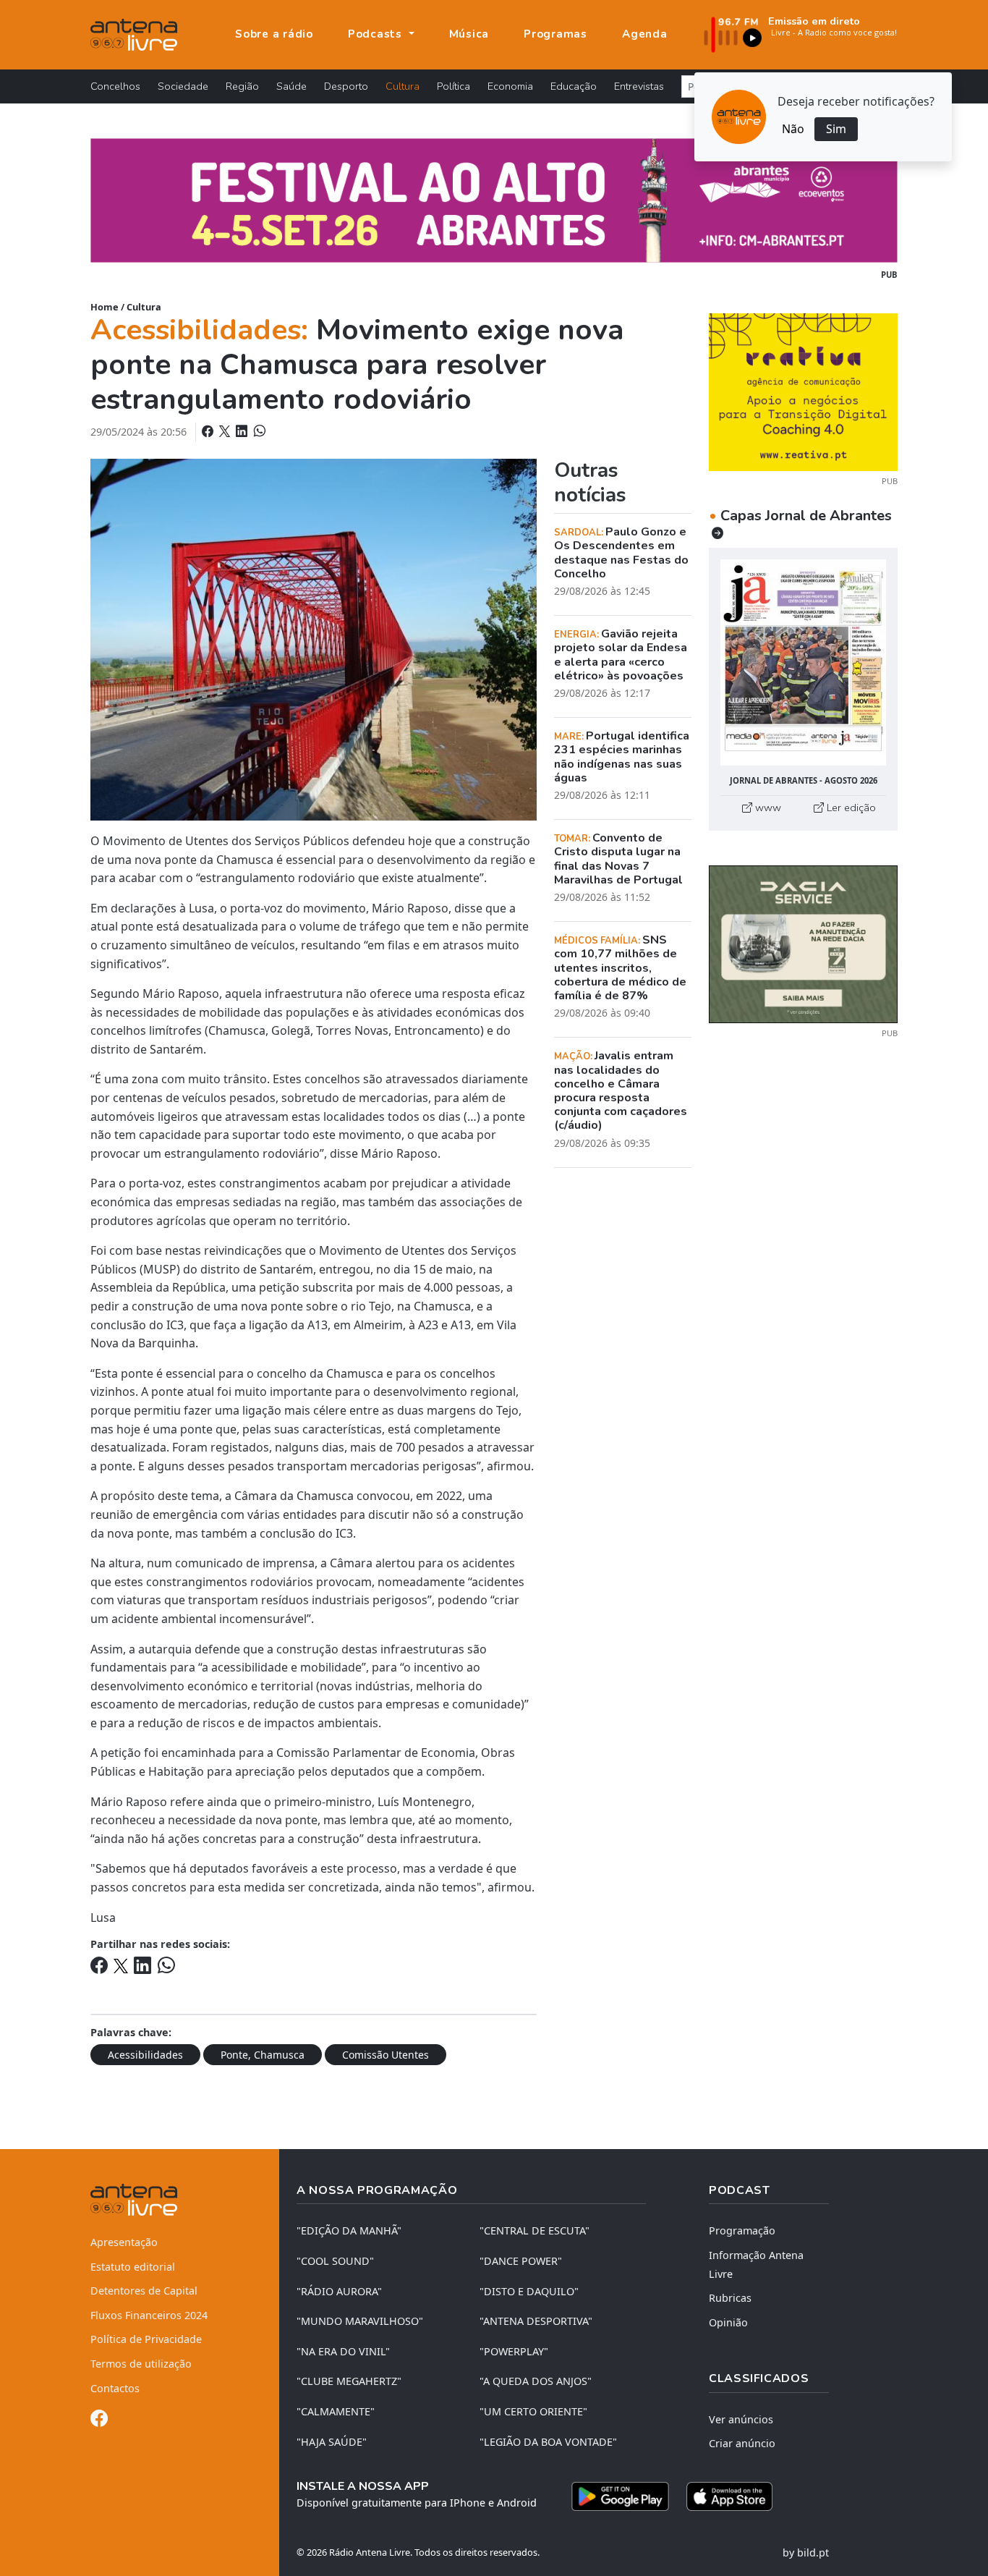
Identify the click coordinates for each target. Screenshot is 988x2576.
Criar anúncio (742, 2443)
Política (453, 86)
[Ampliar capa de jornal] (803, 662)
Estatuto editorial (133, 2267)
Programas (555, 34)
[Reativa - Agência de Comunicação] (803, 391)
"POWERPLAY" (514, 2351)
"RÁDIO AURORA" (339, 2291)
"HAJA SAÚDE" (332, 2442)
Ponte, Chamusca (263, 2055)
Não (793, 129)
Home (105, 307)
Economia (510, 86)
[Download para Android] (620, 2496)
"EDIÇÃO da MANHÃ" (349, 2230)
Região (242, 86)
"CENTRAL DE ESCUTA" (535, 2230)
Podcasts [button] (377, 34)
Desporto (346, 86)
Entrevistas (639, 86)
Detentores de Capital (144, 2291)
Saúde (291, 86)
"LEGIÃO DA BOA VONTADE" (548, 2442)
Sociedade (183, 86)
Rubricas (730, 2298)
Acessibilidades (145, 2055)
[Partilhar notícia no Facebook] (209, 431)
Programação (742, 2230)
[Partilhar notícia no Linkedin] (243, 431)
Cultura (403, 86)
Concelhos (115, 86)
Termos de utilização (141, 2364)
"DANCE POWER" (521, 2261)
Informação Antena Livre (756, 2264)
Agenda (645, 34)
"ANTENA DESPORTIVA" (536, 2321)
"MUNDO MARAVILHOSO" (360, 2321)
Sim (836, 129)
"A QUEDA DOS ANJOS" (536, 2381)
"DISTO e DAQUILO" (529, 2291)
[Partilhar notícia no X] (226, 431)
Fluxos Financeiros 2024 (149, 2315)
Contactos (115, 2388)
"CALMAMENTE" (336, 2411)
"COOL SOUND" (335, 2261)
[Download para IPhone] (729, 2496)
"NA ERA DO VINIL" (343, 2351)
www (767, 808)
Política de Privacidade (146, 2339)
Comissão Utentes (386, 2055)
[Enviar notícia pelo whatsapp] (258, 431)
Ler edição (850, 808)
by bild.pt (806, 2552)
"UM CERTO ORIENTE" (533, 2411)
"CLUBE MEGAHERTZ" (349, 2381)
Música (469, 34)
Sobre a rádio (274, 34)
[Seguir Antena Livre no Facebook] (99, 2421)
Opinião (728, 2322)
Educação (574, 86)
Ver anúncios (741, 2419)
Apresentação (124, 2242)
